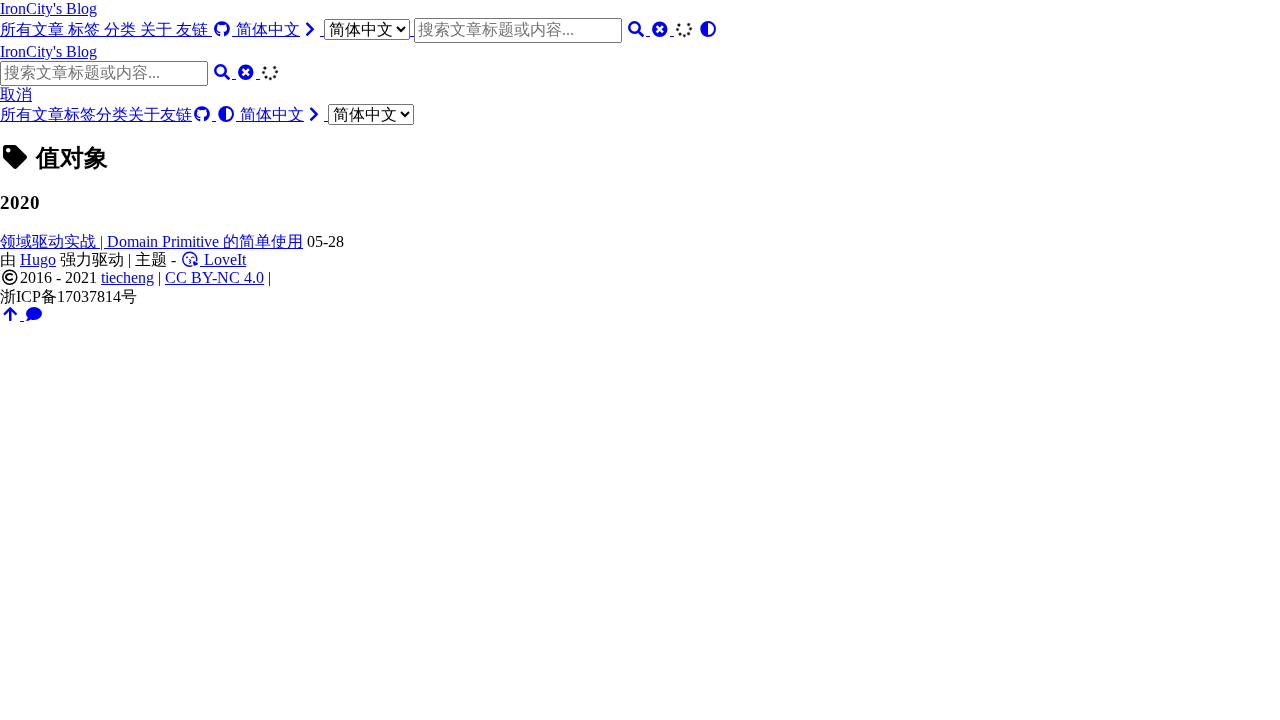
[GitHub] (224, 29)
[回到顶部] (12, 314)
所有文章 (34, 29)
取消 (16, 94)
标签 (86, 29)
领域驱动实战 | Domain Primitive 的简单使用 (151, 241)
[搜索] (638, 29)
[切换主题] (708, 29)
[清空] (662, 29)
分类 (122, 29)
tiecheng (127, 277)
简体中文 (268, 29)
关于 (158, 29)
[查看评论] (34, 314)
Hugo (38, 259)
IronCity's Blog (48, 8)
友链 (194, 29)
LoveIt (223, 259)
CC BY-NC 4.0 (214, 277)
